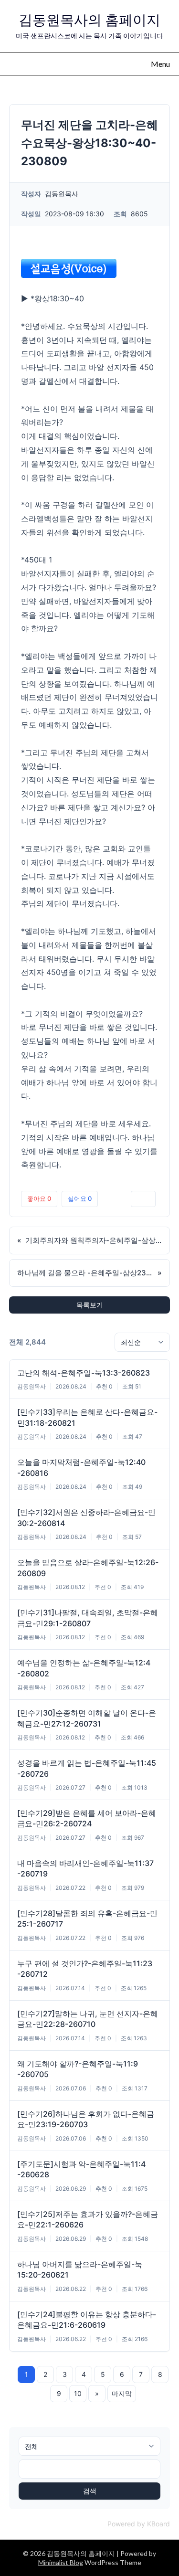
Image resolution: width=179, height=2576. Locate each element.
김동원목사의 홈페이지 (89, 20)
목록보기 (90, 1305)
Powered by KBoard (139, 2524)
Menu (160, 64)
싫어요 (80, 1198)
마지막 (122, 2393)
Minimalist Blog (61, 2562)
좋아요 (39, 1198)
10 (78, 2393)
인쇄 (143, 1198)
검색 (90, 2491)
